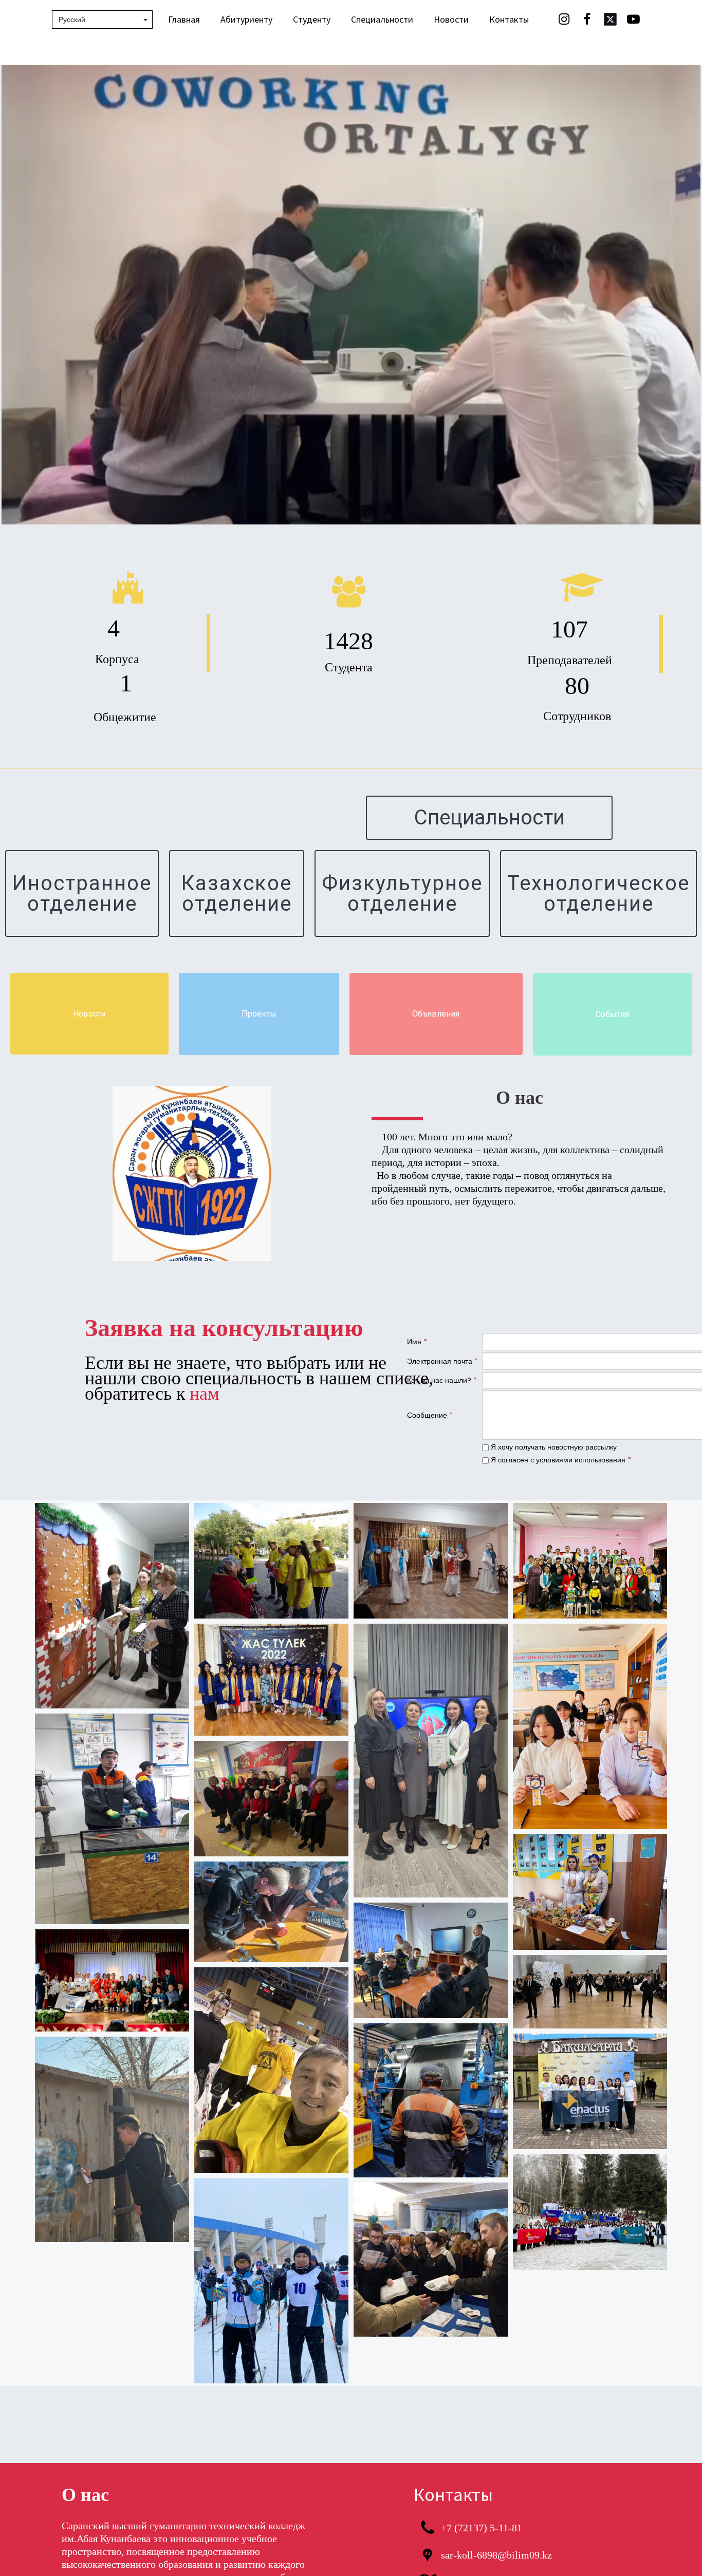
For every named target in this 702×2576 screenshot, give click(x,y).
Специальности (382, 19)
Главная (184, 19)
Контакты (509, 19)
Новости (451, 19)
